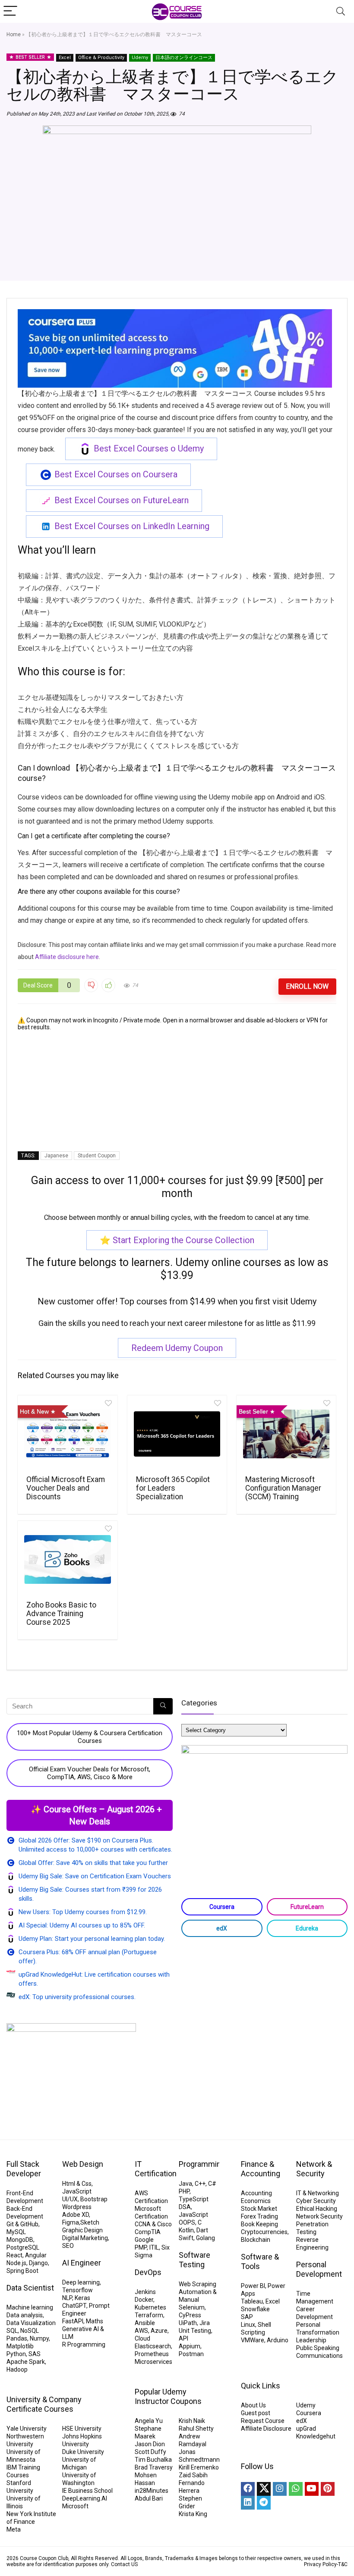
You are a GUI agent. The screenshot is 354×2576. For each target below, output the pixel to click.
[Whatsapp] (296, 2489)
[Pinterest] (328, 2489)
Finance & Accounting (261, 2169)
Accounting (256, 2193)
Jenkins (145, 2292)
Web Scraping (198, 2284)
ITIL (154, 2247)
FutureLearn (307, 1907)
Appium (190, 2346)
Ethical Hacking (317, 2209)
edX (222, 1928)
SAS (35, 2354)
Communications (319, 2356)
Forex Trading (259, 2216)
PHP (184, 2191)
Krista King (193, 2514)
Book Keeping (259, 2224)
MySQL (16, 2232)
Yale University (27, 2429)
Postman (191, 2354)
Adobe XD (76, 2215)
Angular (36, 2255)
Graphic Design (82, 2230)
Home (14, 34)
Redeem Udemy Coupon (177, 1348)
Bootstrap (94, 2199)
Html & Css (77, 2184)
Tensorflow (77, 2290)
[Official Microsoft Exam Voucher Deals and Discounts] (68, 1434)
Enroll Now (307, 986)
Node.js (16, 2263)
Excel (65, 58)
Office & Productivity (101, 58)
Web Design (83, 2164)
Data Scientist (30, 2288)
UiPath (188, 2323)
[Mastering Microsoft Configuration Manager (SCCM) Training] (286, 1434)
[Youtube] (312, 2489)
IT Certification (156, 2169)
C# (212, 2184)
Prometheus (152, 2354)
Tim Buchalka (153, 2460)
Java (185, 2184)
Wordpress (77, 2207)
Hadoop (17, 2369)
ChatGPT (74, 2306)
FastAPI (73, 2321)
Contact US (124, 2564)
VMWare (253, 2340)
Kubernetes (150, 2307)
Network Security (319, 2216)
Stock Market (259, 2209)
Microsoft (75, 2506)
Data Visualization (31, 2323)
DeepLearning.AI (85, 2498)
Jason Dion (150, 2444)
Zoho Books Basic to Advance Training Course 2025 (61, 1614)
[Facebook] (248, 2489)
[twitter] (264, 2489)
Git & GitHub (22, 2224)
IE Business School (87, 2491)
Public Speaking (318, 2348)
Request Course (263, 2421)
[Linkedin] (248, 2503)
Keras (82, 2298)
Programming (202, 2164)
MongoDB (20, 2240)
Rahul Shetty (196, 2429)
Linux (248, 2325)
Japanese (56, 1156)
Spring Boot (22, 2271)
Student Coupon (97, 1156)
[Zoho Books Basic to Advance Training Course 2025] (68, 1560)
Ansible (145, 2323)
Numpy (39, 2338)
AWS (141, 2331)
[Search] (341, 11)
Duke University (83, 2452)
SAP (247, 2317)
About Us (253, 2405)
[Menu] (10, 11)
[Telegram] (264, 2503)
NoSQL (30, 2331)
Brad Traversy (154, 2467)
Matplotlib (20, 2346)
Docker (144, 2300)
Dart (202, 2230)
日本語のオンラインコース (184, 58)
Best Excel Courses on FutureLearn (122, 500)
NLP (67, 2298)
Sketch (90, 2222)
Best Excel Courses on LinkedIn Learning (132, 526)
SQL (12, 2331)
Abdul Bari (149, 2498)
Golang (205, 2238)
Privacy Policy (320, 2564)
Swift (186, 2238)
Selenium (192, 2307)
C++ (200, 2184)
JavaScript (77, 2191)
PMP (141, 2247)
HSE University (82, 2429)
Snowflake (255, 2309)
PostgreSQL (23, 2247)
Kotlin (186, 2230)
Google (144, 2240)
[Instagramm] (280, 2489)
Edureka (307, 1928)
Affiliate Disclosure (266, 2429)
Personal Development (319, 2269)
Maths (95, 2321)
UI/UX (70, 2199)
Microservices (153, 2362)
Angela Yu (149, 2421)
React (14, 2255)
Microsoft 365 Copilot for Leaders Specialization (173, 1488)
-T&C (342, 2564)
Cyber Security (316, 2201)
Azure (159, 2331)
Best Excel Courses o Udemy (149, 448)
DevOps (148, 2272)
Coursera (222, 1907)
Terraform (149, 2315)
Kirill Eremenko (199, 2467)
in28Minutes (152, 2491)
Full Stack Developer (24, 2169)
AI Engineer (82, 2263)
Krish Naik (192, 2421)
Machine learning (30, 2307)
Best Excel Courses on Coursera (116, 474)
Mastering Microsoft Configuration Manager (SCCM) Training (283, 1488)
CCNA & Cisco (153, 2224)
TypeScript (194, 2199)
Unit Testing (195, 2331)
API (183, 2338)
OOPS (187, 2222)
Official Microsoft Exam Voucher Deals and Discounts (66, 1488)
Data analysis (25, 2315)
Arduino (278, 2340)
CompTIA (148, 2232)
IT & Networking (318, 2193)
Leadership (311, 2340)
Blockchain (256, 2240)
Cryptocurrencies (264, 2232)
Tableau (252, 2301)
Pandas (17, 2338)
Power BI (253, 2286)
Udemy (140, 58)
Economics (256, 2201)
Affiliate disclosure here (67, 957)
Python (16, 2354)
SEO (68, 2246)
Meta (14, 2529)
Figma (71, 2222)
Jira (205, 2323)
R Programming (84, 2344)
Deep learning (81, 2282)
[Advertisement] (177, 1091)
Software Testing (194, 2260)
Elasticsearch (153, 2346)
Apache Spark (26, 2362)
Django (38, 2263)
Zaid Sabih (193, 2475)
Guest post (256, 2413)
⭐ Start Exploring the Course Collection (177, 1240)
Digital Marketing (85, 2238)
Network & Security (314, 2169)
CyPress (190, 2315)
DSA (185, 2207)
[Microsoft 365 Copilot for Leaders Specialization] (177, 1434)
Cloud (142, 2338)
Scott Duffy (150, 2452)
